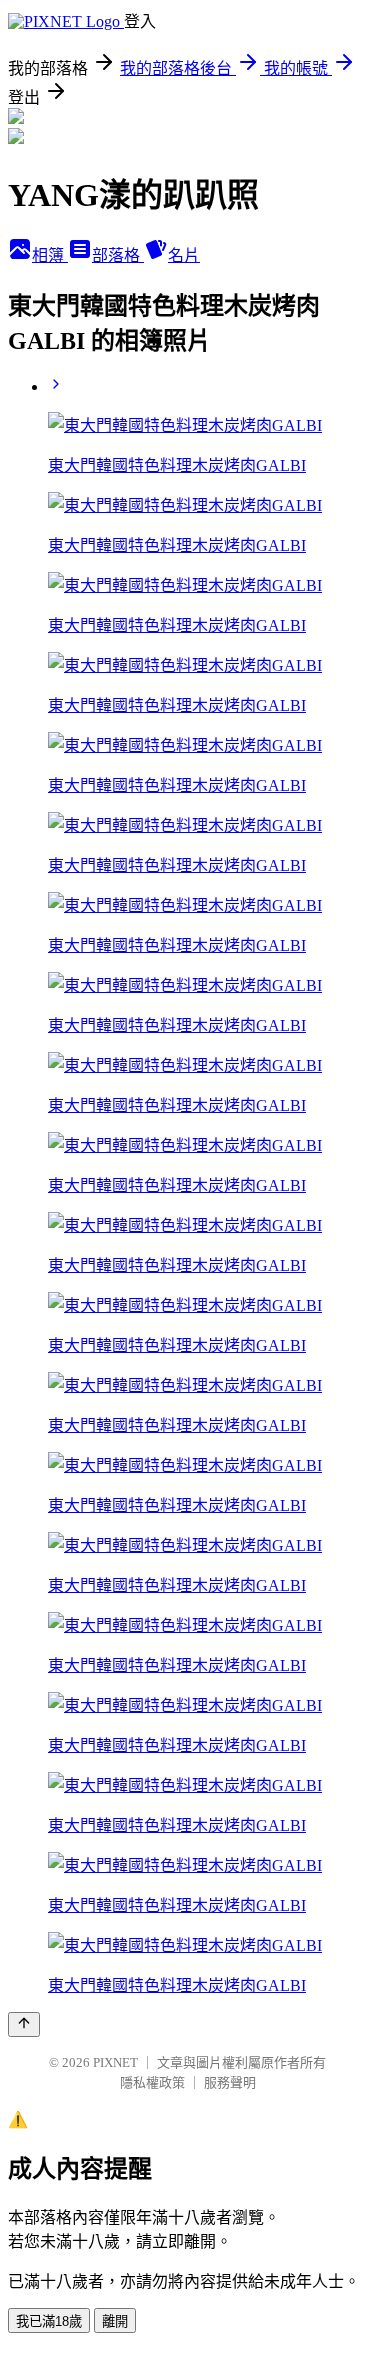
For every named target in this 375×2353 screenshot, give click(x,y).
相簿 (50, 255)
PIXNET (115, 2062)
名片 (184, 255)
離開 (115, 2321)
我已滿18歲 (49, 2321)
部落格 (118, 255)
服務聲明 (230, 2082)
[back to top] (24, 2024)
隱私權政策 (152, 2082)
